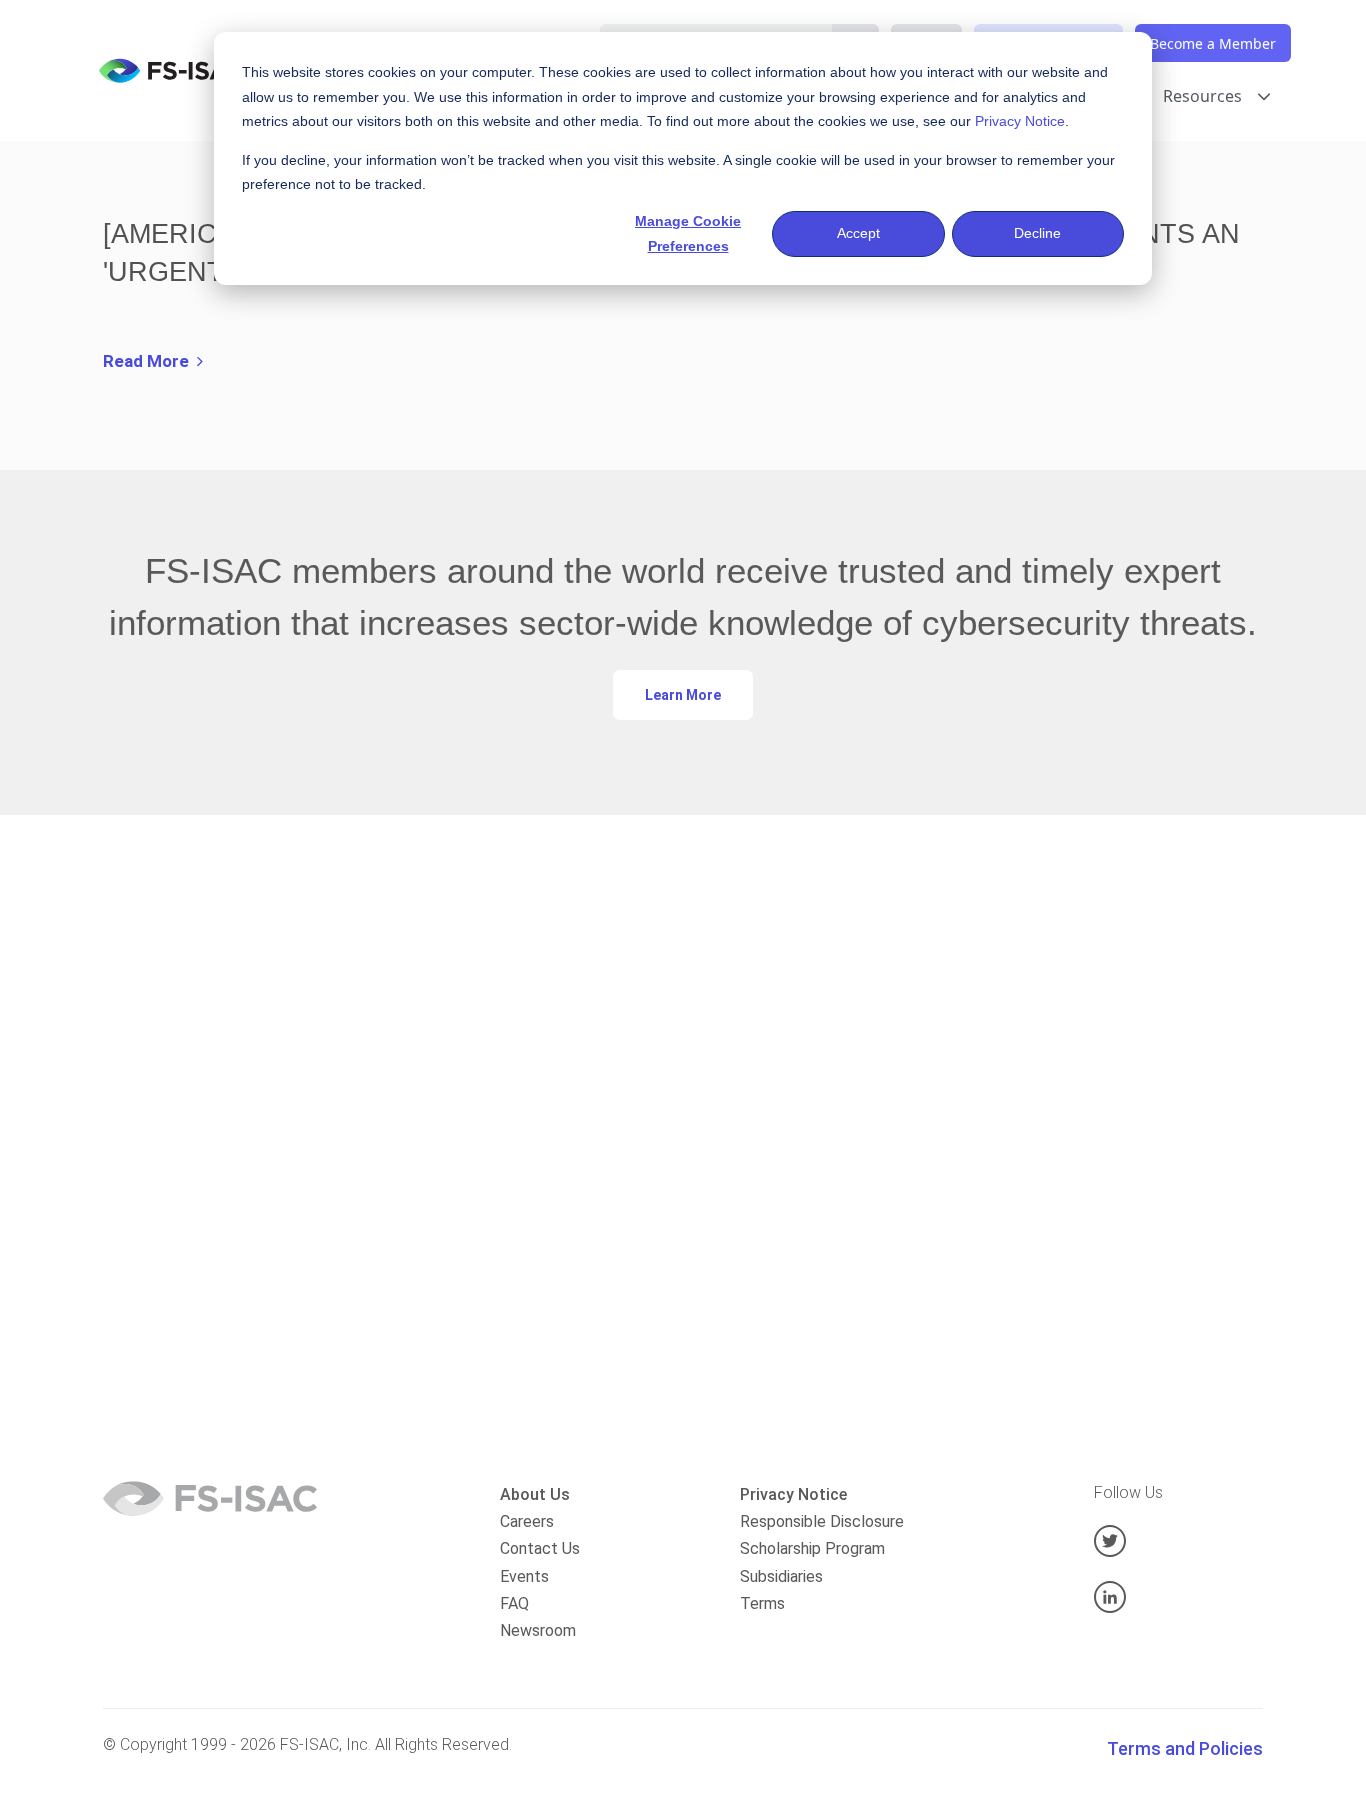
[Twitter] (1178, 1541)
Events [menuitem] (524, 1576)
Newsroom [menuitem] (538, 1630)
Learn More (683, 695)
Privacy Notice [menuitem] (793, 1494)
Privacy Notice (1020, 121)
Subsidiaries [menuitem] (781, 1576)
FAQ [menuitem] (514, 1603)
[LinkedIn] (1178, 1597)
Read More (150, 361)
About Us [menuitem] (535, 1494)
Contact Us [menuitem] (540, 1548)
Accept (858, 233)
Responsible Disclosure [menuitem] (822, 1521)
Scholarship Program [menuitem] (812, 1548)
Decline (1037, 233)
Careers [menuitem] (527, 1521)
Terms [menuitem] (762, 1603)
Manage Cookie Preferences (688, 233)
